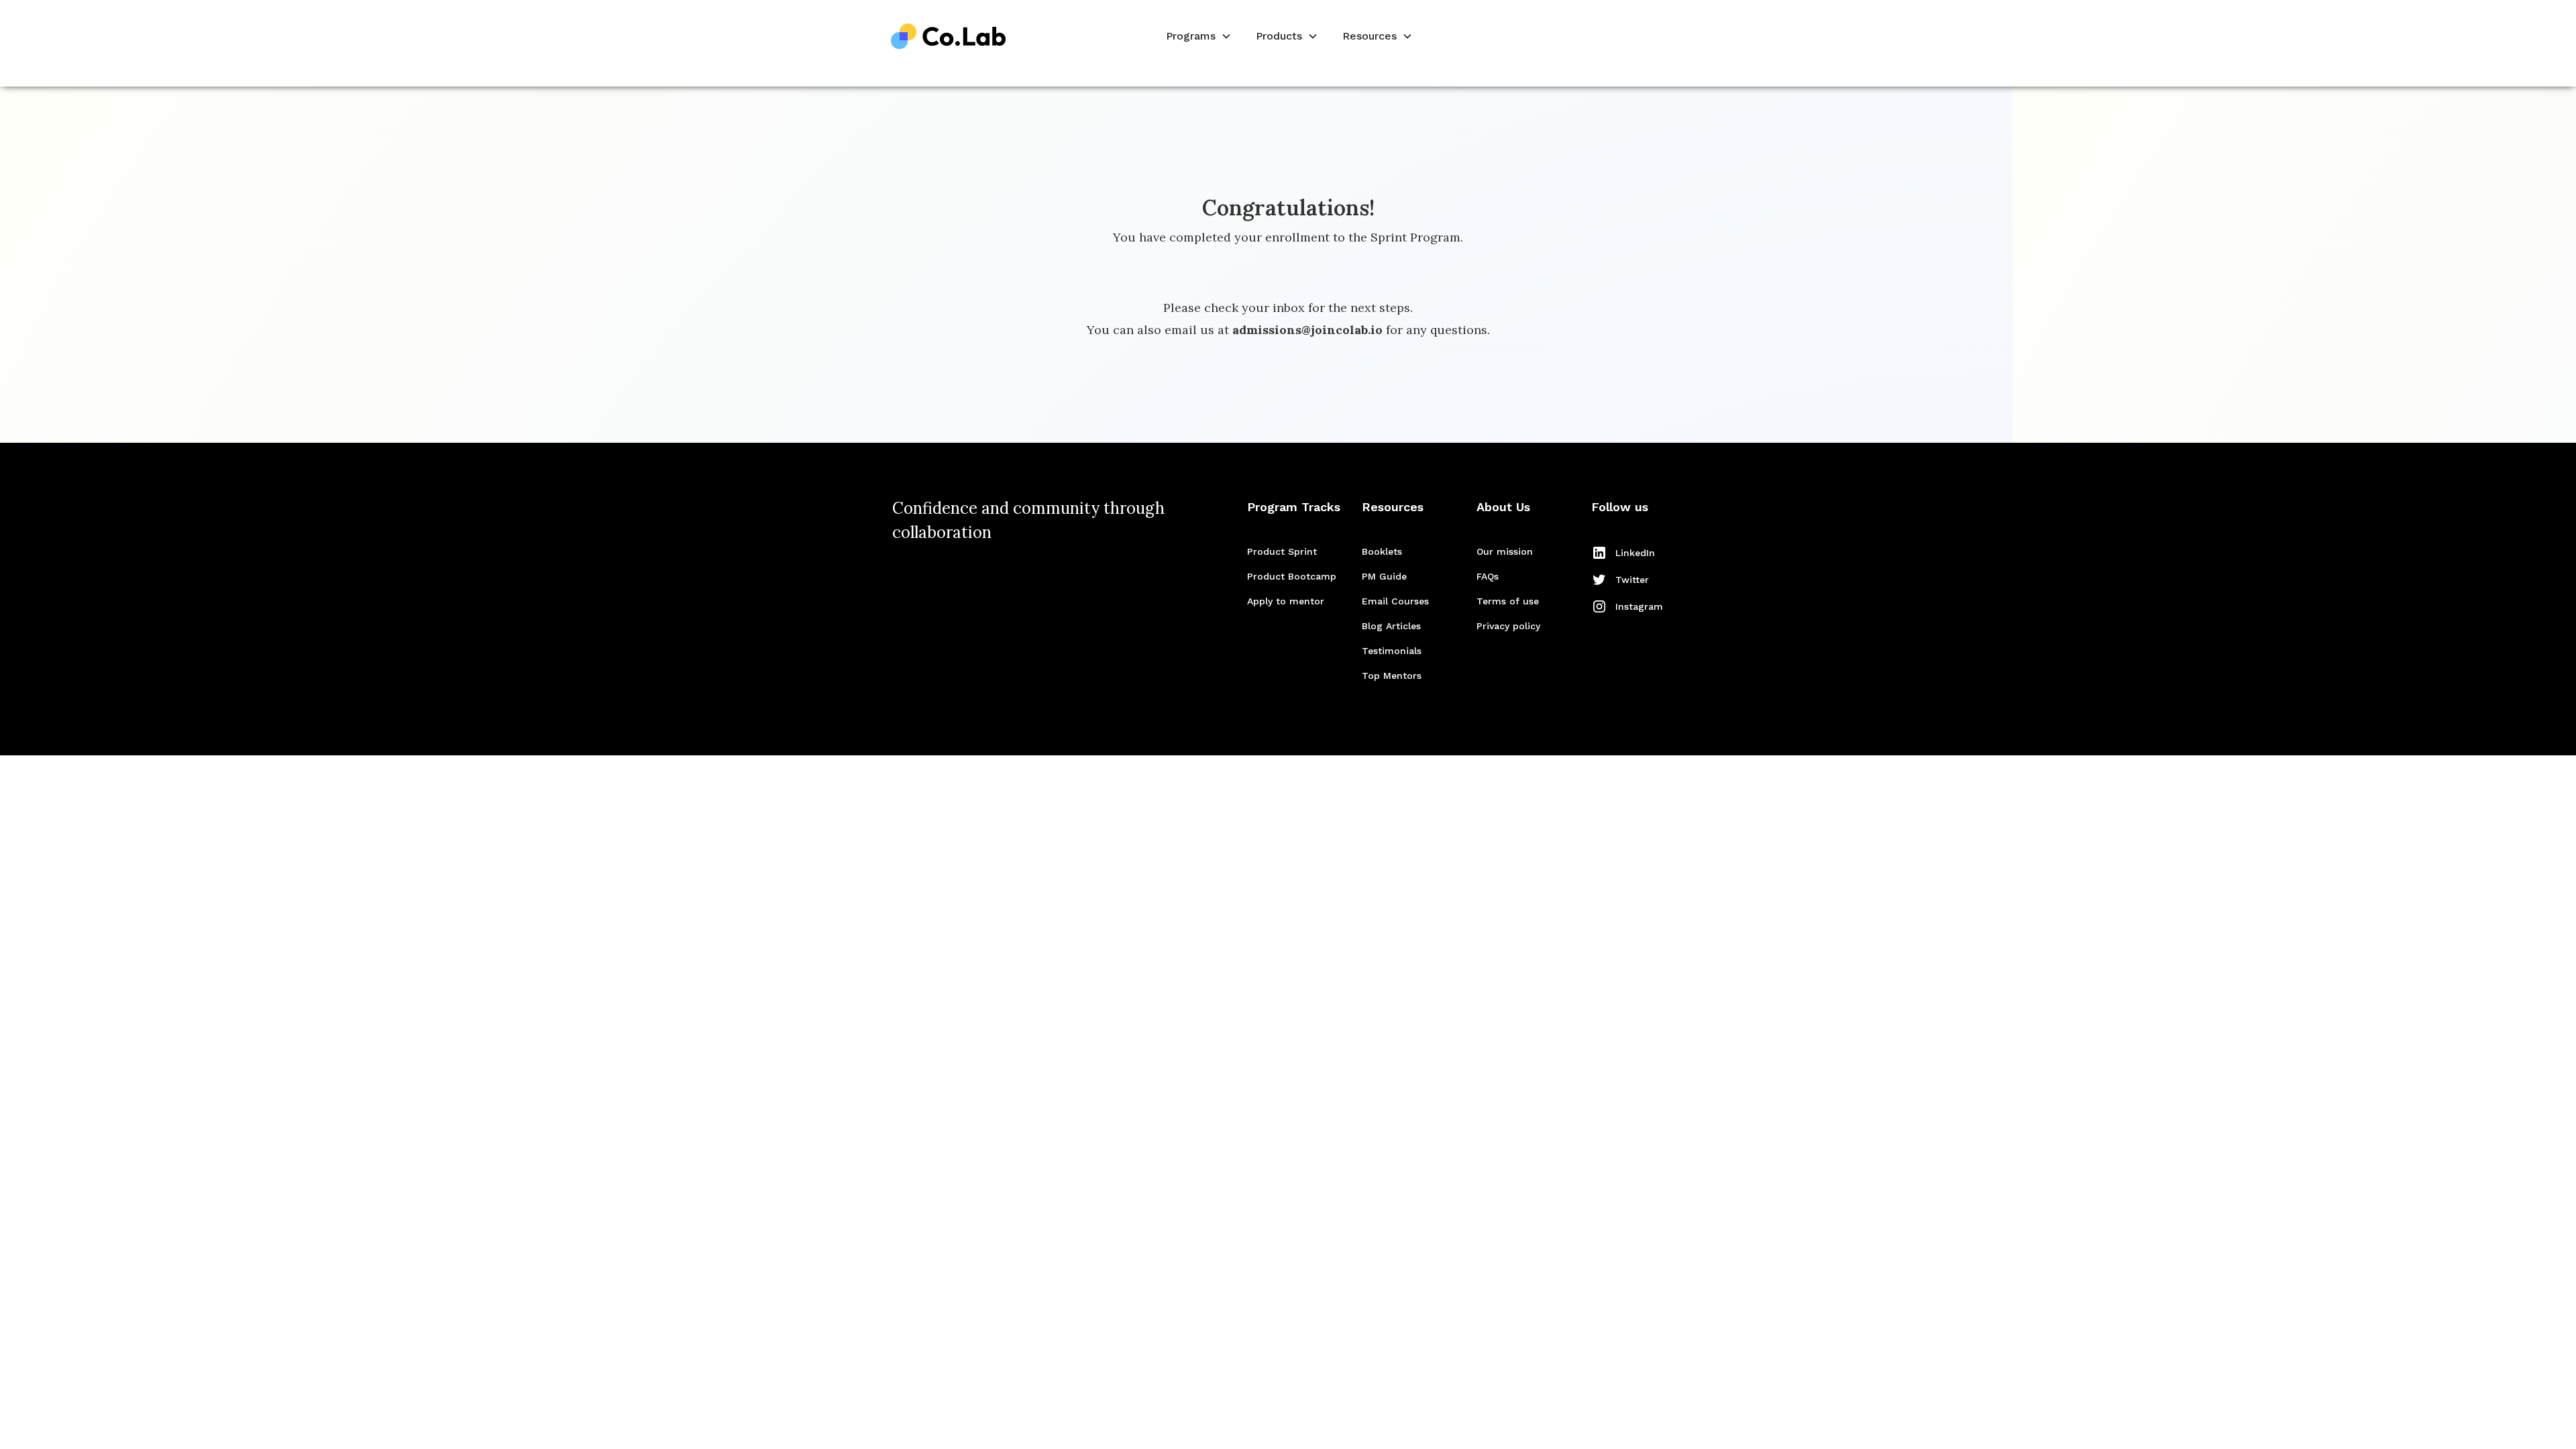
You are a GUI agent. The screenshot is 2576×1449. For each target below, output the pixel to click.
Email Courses (1395, 601)
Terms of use (1508, 601)
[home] (949, 37)
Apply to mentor (1286, 601)
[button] (1197, 37)
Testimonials (1392, 651)
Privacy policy (1508, 626)
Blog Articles (1391, 626)
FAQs (1488, 576)
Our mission (1505, 551)
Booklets (1382, 551)
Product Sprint (1282, 551)
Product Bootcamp (1292, 576)
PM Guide (1384, 576)
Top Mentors (1392, 676)
